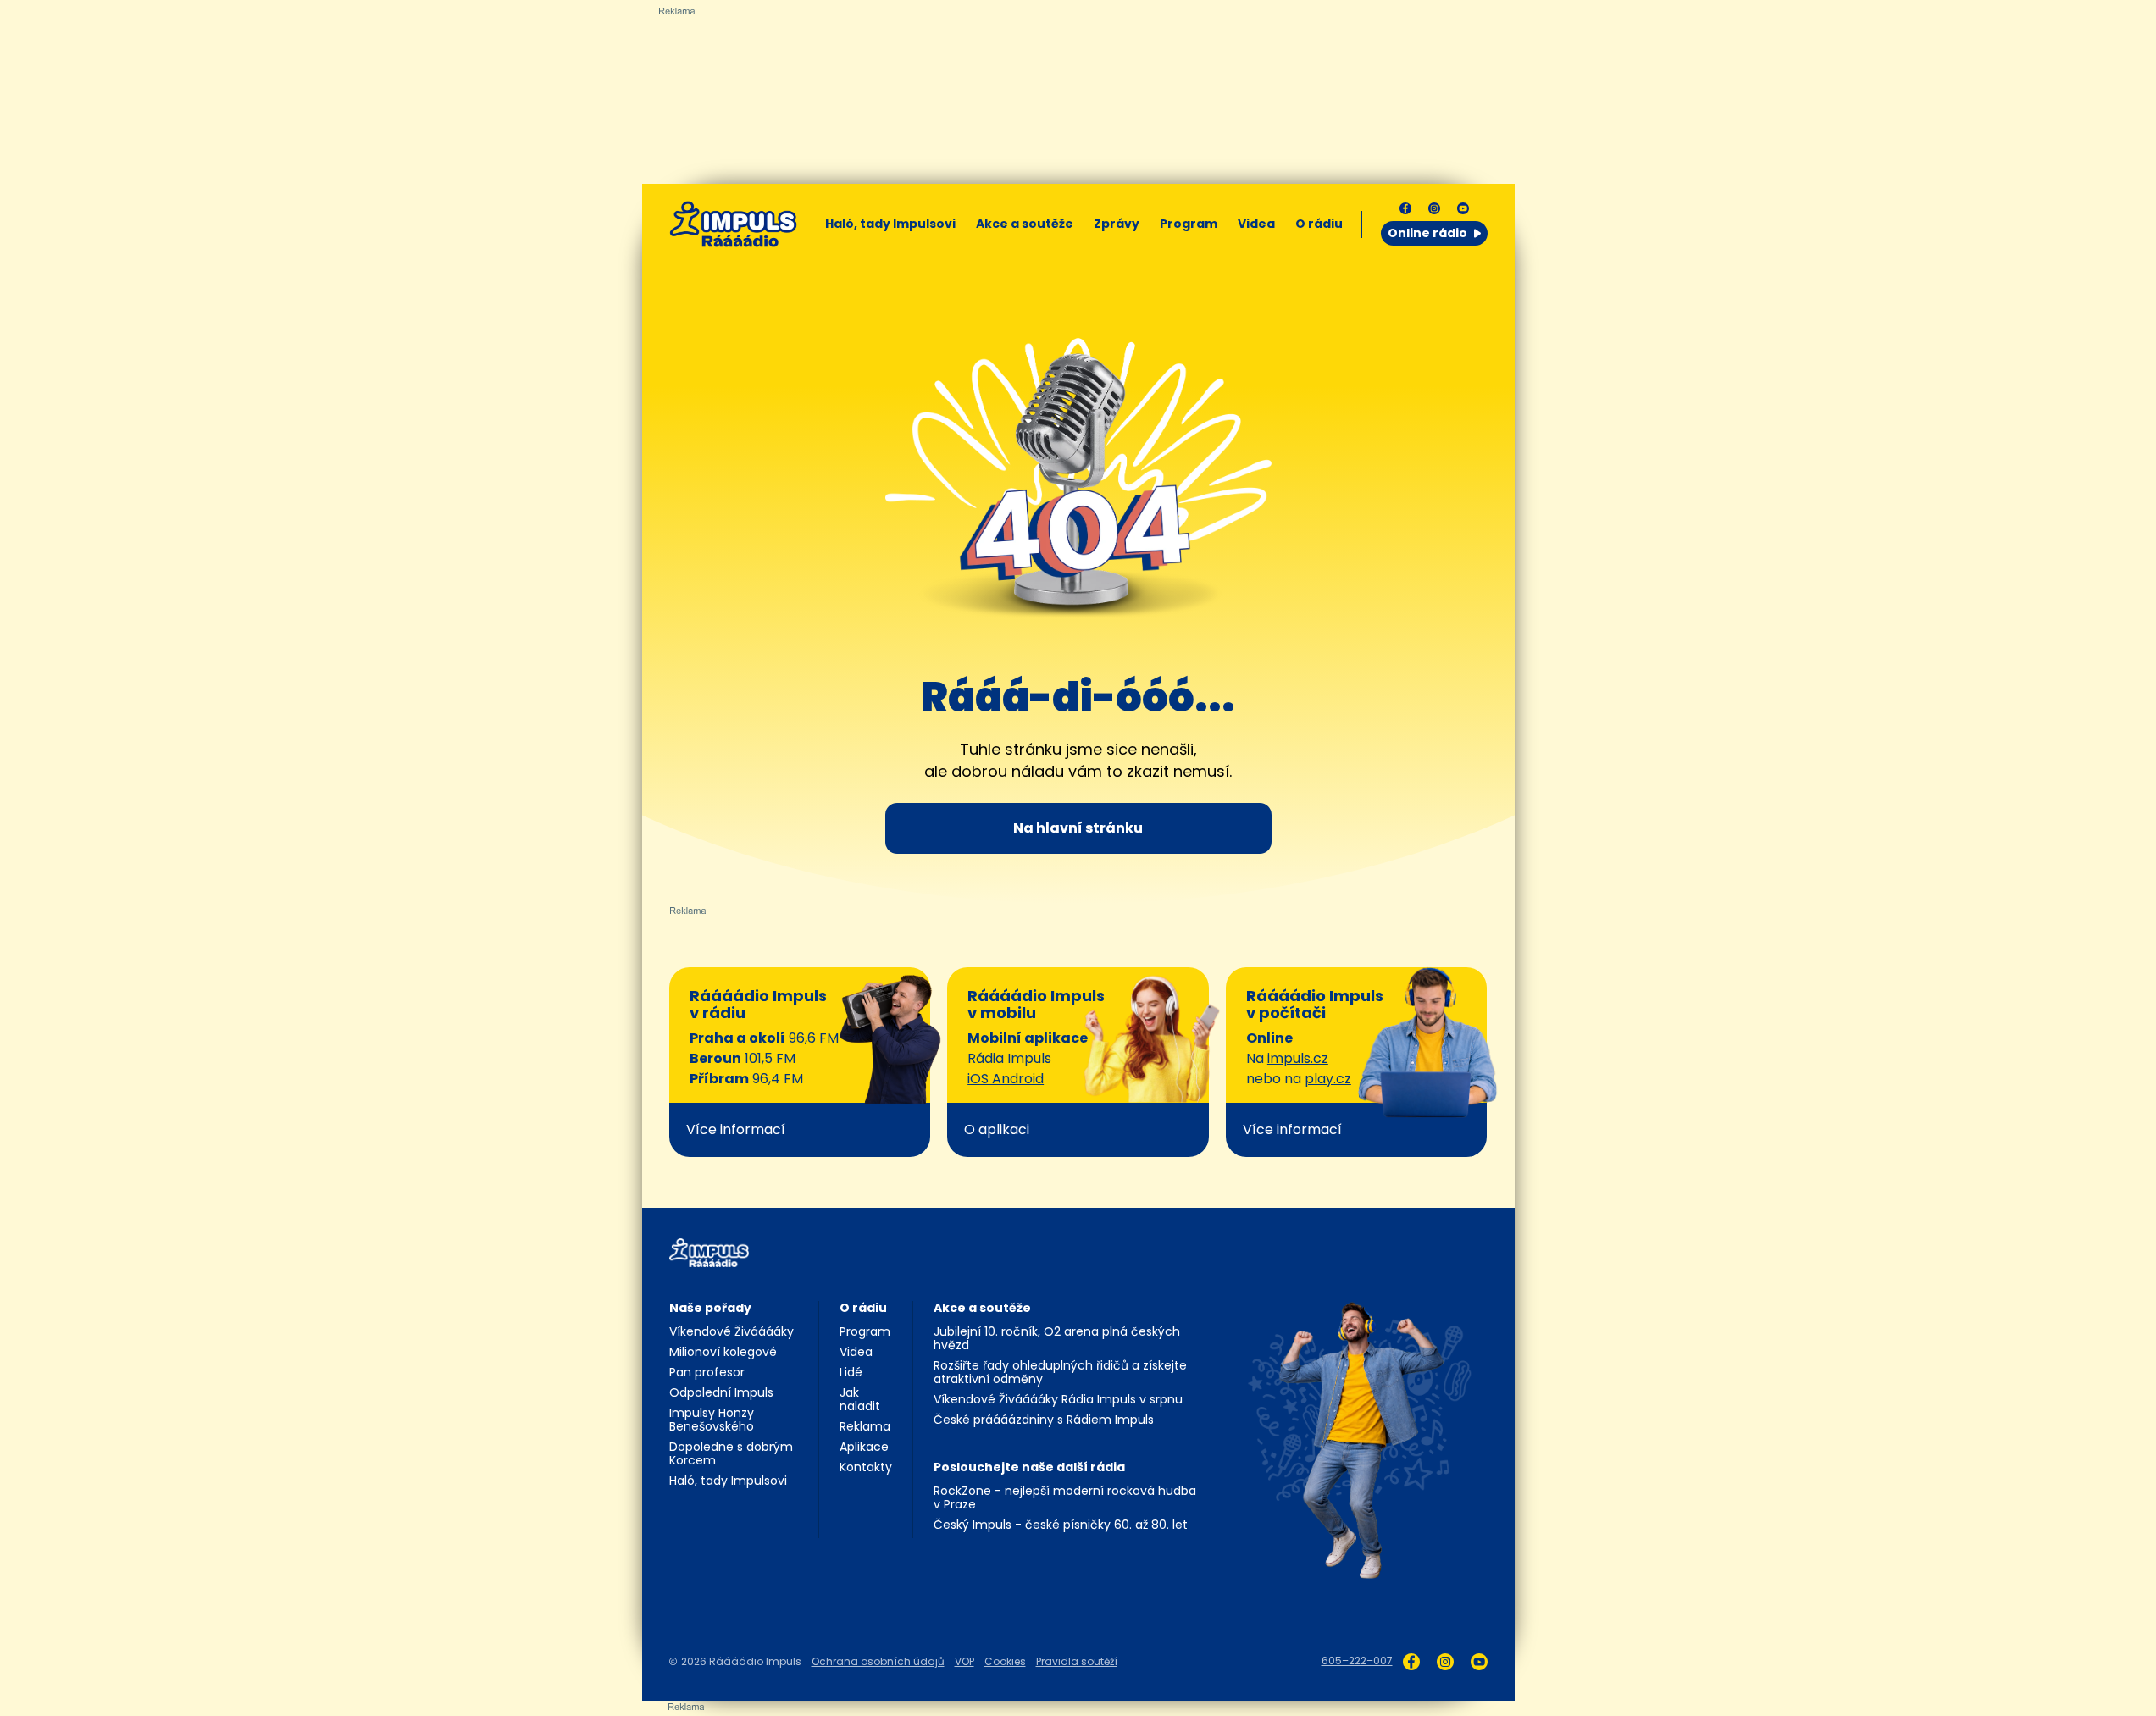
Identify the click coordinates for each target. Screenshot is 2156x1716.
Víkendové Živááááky (732, 1331)
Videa (1256, 224)
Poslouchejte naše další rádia (1029, 1467)
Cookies (1005, 1661)
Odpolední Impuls (721, 1392)
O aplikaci (997, 1129)
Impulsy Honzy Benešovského (712, 1420)
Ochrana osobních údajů (878, 1661)
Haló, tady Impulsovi (890, 224)
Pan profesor (707, 1372)
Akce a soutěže (1025, 224)
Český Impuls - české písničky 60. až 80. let (1061, 1525)
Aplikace (864, 1447)
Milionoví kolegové (723, 1352)
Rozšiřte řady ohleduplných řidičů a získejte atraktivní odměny (1060, 1372)
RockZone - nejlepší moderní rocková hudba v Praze (1065, 1497)
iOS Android (1006, 1079)
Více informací (736, 1129)
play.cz (1328, 1079)
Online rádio (1427, 233)
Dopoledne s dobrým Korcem (731, 1453)
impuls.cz (1298, 1058)
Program (1189, 224)
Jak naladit (860, 1399)
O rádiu (863, 1308)
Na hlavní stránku (1078, 828)
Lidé (851, 1372)
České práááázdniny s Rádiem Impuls (1044, 1420)
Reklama (865, 1426)
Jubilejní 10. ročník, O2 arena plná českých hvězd (1057, 1338)
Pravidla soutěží (1077, 1661)
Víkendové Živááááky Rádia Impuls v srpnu (1058, 1399)
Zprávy (1117, 224)
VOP (964, 1661)
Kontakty (866, 1467)
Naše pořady (710, 1308)
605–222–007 (1357, 1661)
